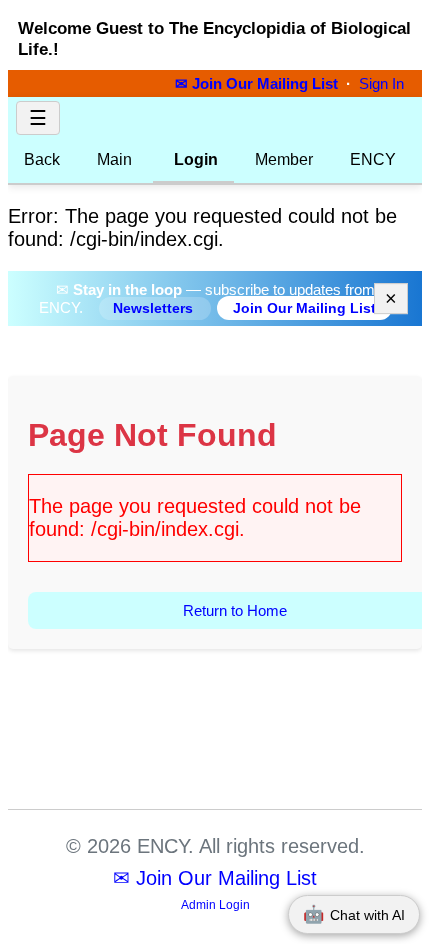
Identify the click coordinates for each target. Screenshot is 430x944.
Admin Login (215, 905)
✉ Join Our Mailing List (258, 84)
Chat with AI (354, 914)
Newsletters (155, 308)
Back (42, 159)
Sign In (381, 84)
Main (114, 159)
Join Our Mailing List (304, 308)
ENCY (373, 159)
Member (284, 159)
